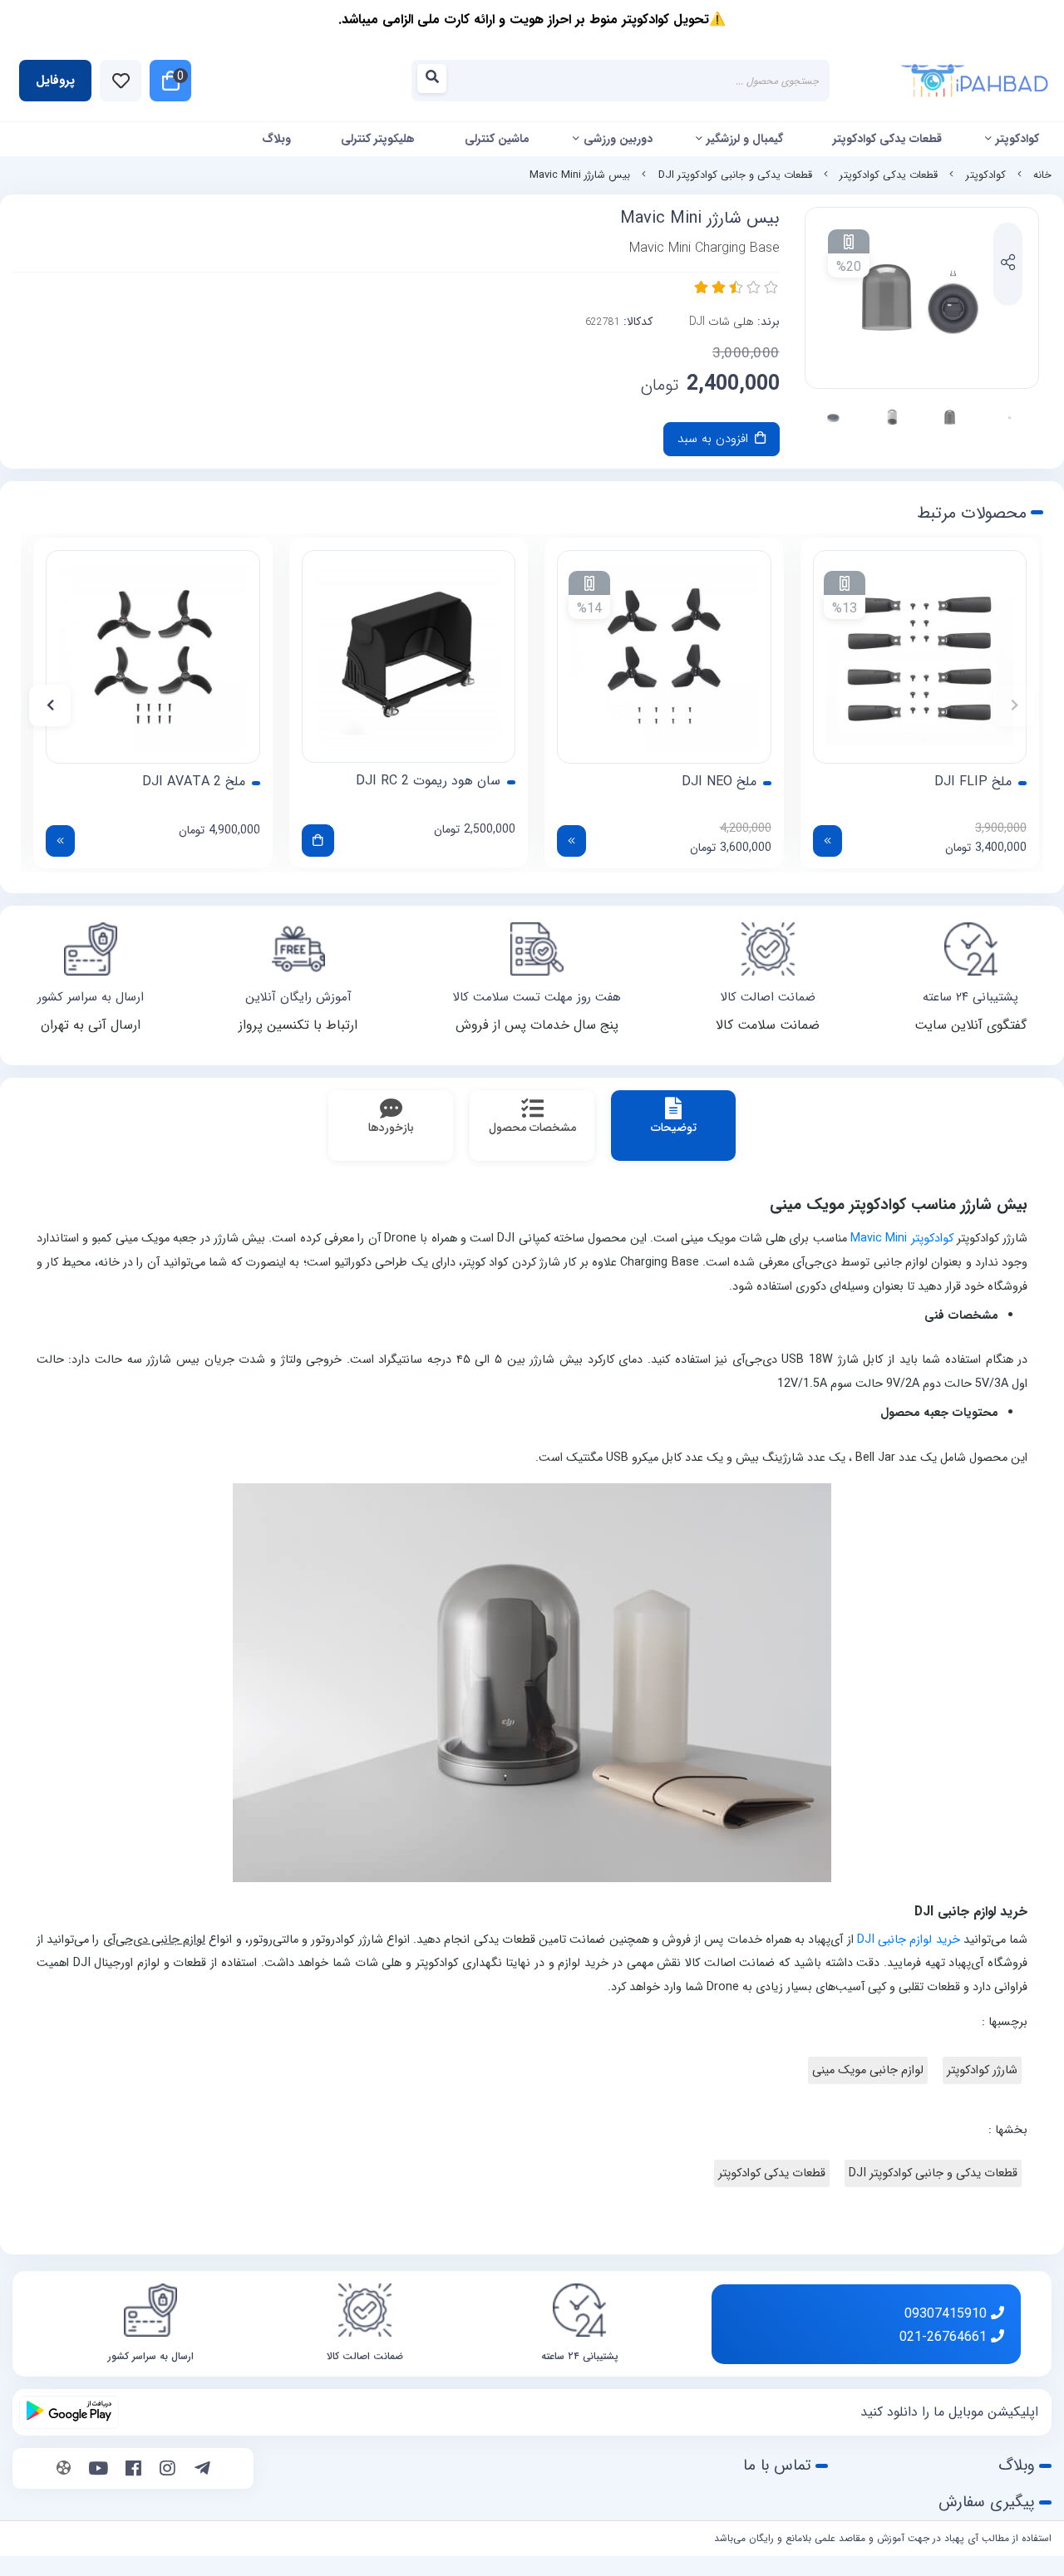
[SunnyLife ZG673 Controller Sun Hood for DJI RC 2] (409, 657)
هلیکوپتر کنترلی (378, 139)
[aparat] (64, 2470)
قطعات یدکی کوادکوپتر (887, 139)
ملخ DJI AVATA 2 (194, 782)
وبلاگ (276, 139)
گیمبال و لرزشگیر (745, 139)
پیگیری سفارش (987, 2502)
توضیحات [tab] (674, 1128)
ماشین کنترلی (497, 139)
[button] (1014, 705)
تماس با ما (777, 2465)
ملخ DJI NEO (719, 782)
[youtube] (99, 2470)
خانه (1042, 175)
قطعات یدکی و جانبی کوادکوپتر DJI (735, 175)
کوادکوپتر (1017, 139)
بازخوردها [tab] (391, 1128)
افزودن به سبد (715, 439)
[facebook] (133, 2470)
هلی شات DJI (722, 322)
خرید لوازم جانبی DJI (909, 1940)
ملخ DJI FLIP (973, 782)
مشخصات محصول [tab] (532, 1128)
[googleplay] (69, 2412)
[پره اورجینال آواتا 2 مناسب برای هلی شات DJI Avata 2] (153, 657)
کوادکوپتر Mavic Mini (902, 1239)
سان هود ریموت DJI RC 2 (428, 781)
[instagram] (167, 2470)
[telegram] (202, 2470)
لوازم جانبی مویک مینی (868, 2070)
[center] (437, 81)
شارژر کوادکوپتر (982, 2070)
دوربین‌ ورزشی (618, 139)
